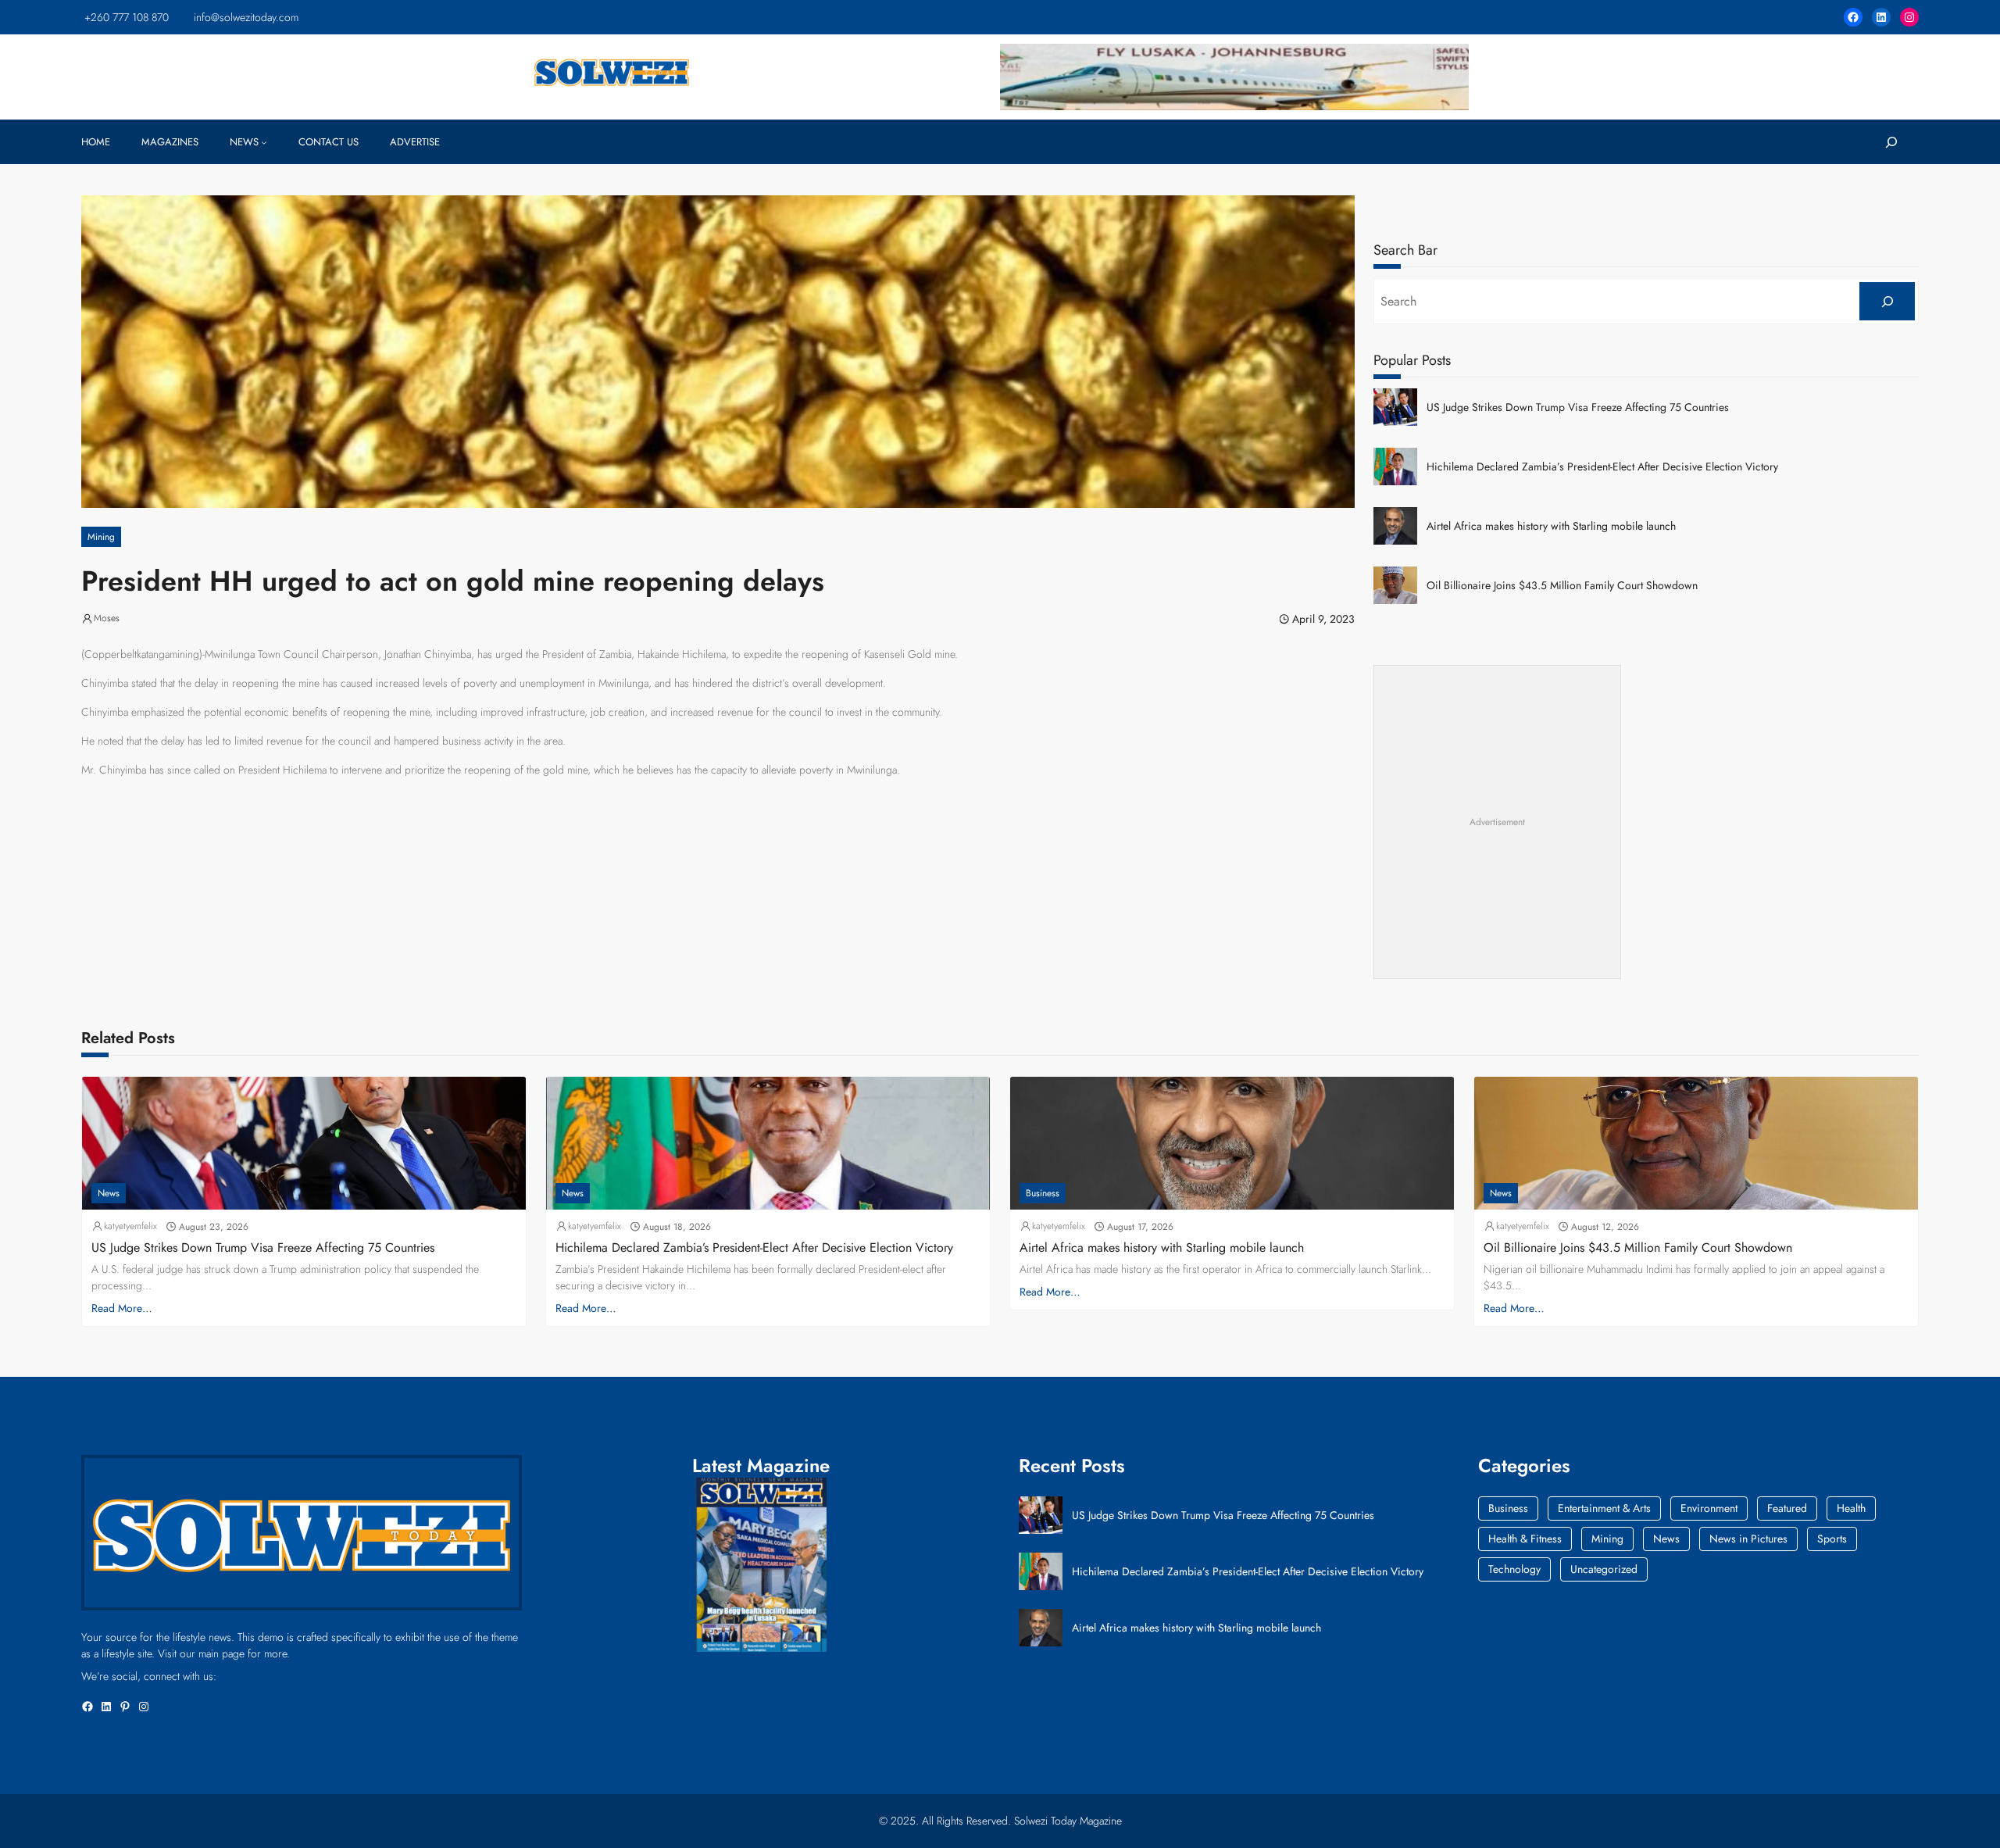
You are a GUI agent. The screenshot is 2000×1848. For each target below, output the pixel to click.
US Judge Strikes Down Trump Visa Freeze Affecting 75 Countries (1578, 407)
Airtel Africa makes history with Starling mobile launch (1551, 526)
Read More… (122, 1308)
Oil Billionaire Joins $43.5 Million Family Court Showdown (1562, 586)
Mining (101, 537)
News (109, 1193)
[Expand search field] (1891, 142)
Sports (1832, 1539)
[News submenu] (264, 142)
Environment (1709, 1508)
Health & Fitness (1525, 1539)
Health (1851, 1508)
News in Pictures (1748, 1539)
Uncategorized (1604, 1569)
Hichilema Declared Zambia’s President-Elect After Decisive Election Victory (1602, 467)
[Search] (1887, 301)
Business (1043, 1193)
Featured (1787, 1508)
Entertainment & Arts (1604, 1508)
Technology (1514, 1569)
